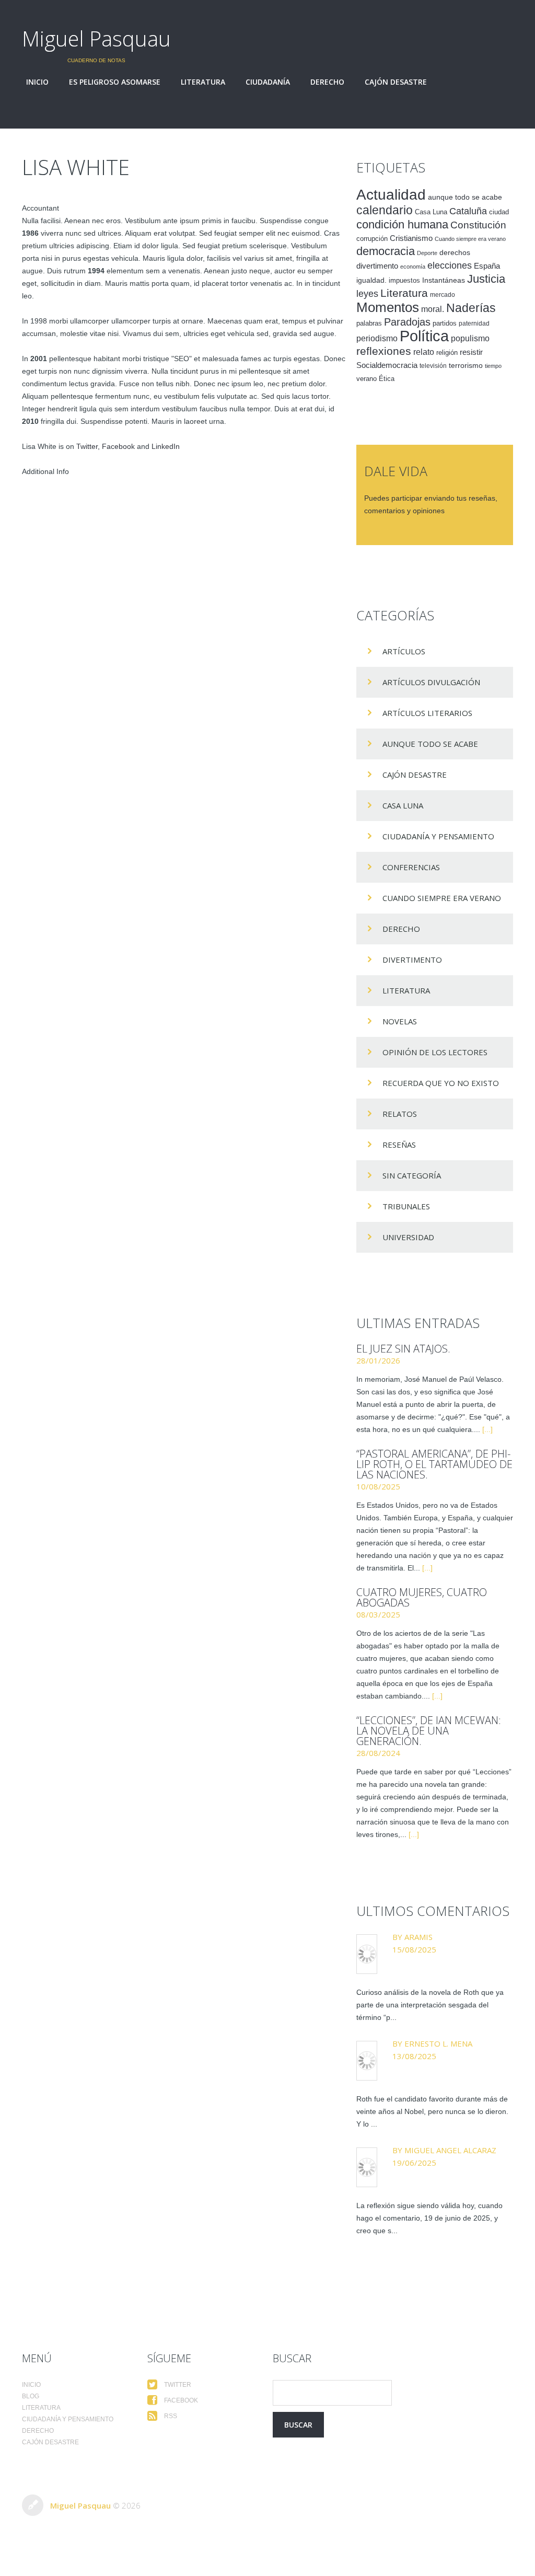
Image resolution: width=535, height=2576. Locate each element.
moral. (433, 309)
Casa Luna (431, 212)
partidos (445, 324)
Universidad (408, 1237)
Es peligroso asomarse (115, 82)
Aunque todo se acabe (430, 744)
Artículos (404, 651)
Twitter (87, 446)
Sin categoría (412, 1175)
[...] (487, 1429)
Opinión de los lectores (435, 1052)
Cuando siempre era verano (470, 239)
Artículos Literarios (427, 713)
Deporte (427, 253)
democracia (386, 251)
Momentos (388, 307)
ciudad (499, 212)
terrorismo (466, 365)
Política (424, 336)
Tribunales (406, 1206)
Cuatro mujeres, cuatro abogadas (422, 1597)
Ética (387, 379)
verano (367, 379)
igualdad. (371, 280)
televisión (433, 366)
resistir (471, 352)
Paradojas (407, 322)
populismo (470, 338)
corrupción (372, 239)
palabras (369, 323)
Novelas (400, 1021)
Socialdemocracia (387, 365)
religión (447, 353)
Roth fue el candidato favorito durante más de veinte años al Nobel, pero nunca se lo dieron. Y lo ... (432, 2111)
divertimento (377, 266)
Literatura (203, 82)
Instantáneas (444, 280)
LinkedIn (166, 446)
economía (413, 267)
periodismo (377, 338)
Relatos (400, 1114)
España (487, 266)
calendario (385, 210)
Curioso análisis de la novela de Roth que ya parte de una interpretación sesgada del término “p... (430, 2005)
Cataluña (468, 211)
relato (424, 352)
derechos (455, 252)
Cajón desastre (396, 82)
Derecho (327, 82)
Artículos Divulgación (431, 682)
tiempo (493, 366)
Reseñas (399, 1145)
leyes (367, 294)
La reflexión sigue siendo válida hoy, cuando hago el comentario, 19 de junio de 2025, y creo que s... (429, 2218)
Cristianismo (411, 238)
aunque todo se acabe (465, 197)
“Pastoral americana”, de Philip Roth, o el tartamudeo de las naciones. (434, 1464)
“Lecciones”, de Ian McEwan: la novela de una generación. (429, 1731)
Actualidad (391, 194)
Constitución (478, 225)
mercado (443, 295)
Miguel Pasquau (96, 38)
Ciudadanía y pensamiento (438, 836)
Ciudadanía (268, 82)
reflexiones (384, 351)
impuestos (404, 280)
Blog (31, 2396)
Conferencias (411, 867)
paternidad (474, 324)
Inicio (37, 82)
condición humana (402, 224)
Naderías (471, 308)
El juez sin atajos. (403, 1349)
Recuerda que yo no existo (441, 1083)
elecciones (450, 265)
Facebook (118, 446)
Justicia (486, 279)
